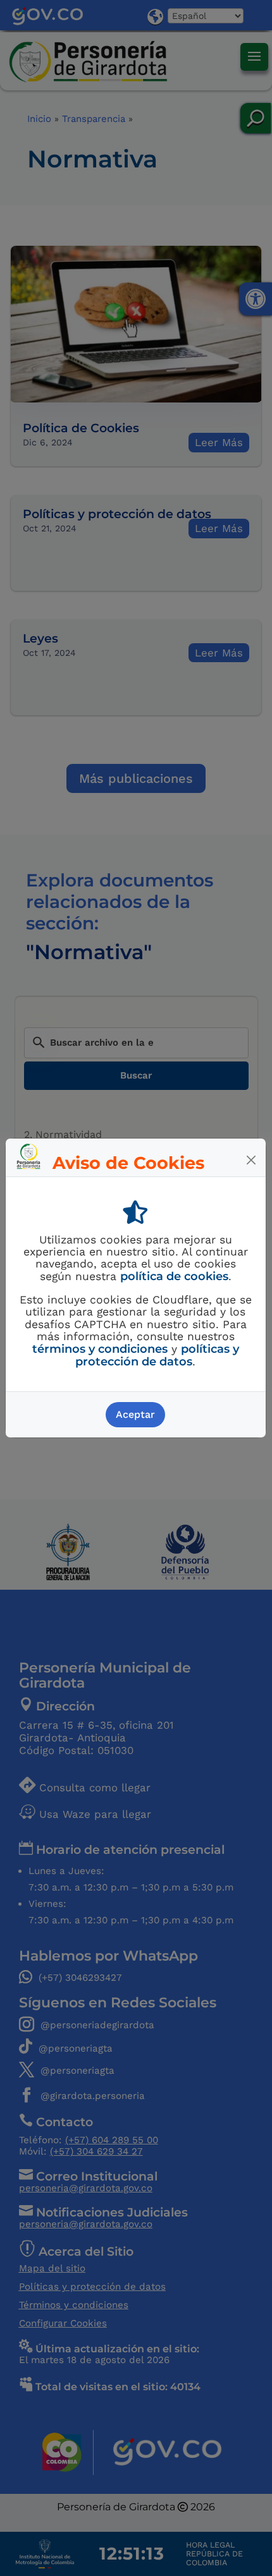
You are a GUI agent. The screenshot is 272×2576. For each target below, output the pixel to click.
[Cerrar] (251, 1160)
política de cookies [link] (174, 1276)
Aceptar (135, 1414)
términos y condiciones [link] (100, 1349)
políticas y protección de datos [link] (157, 1355)
